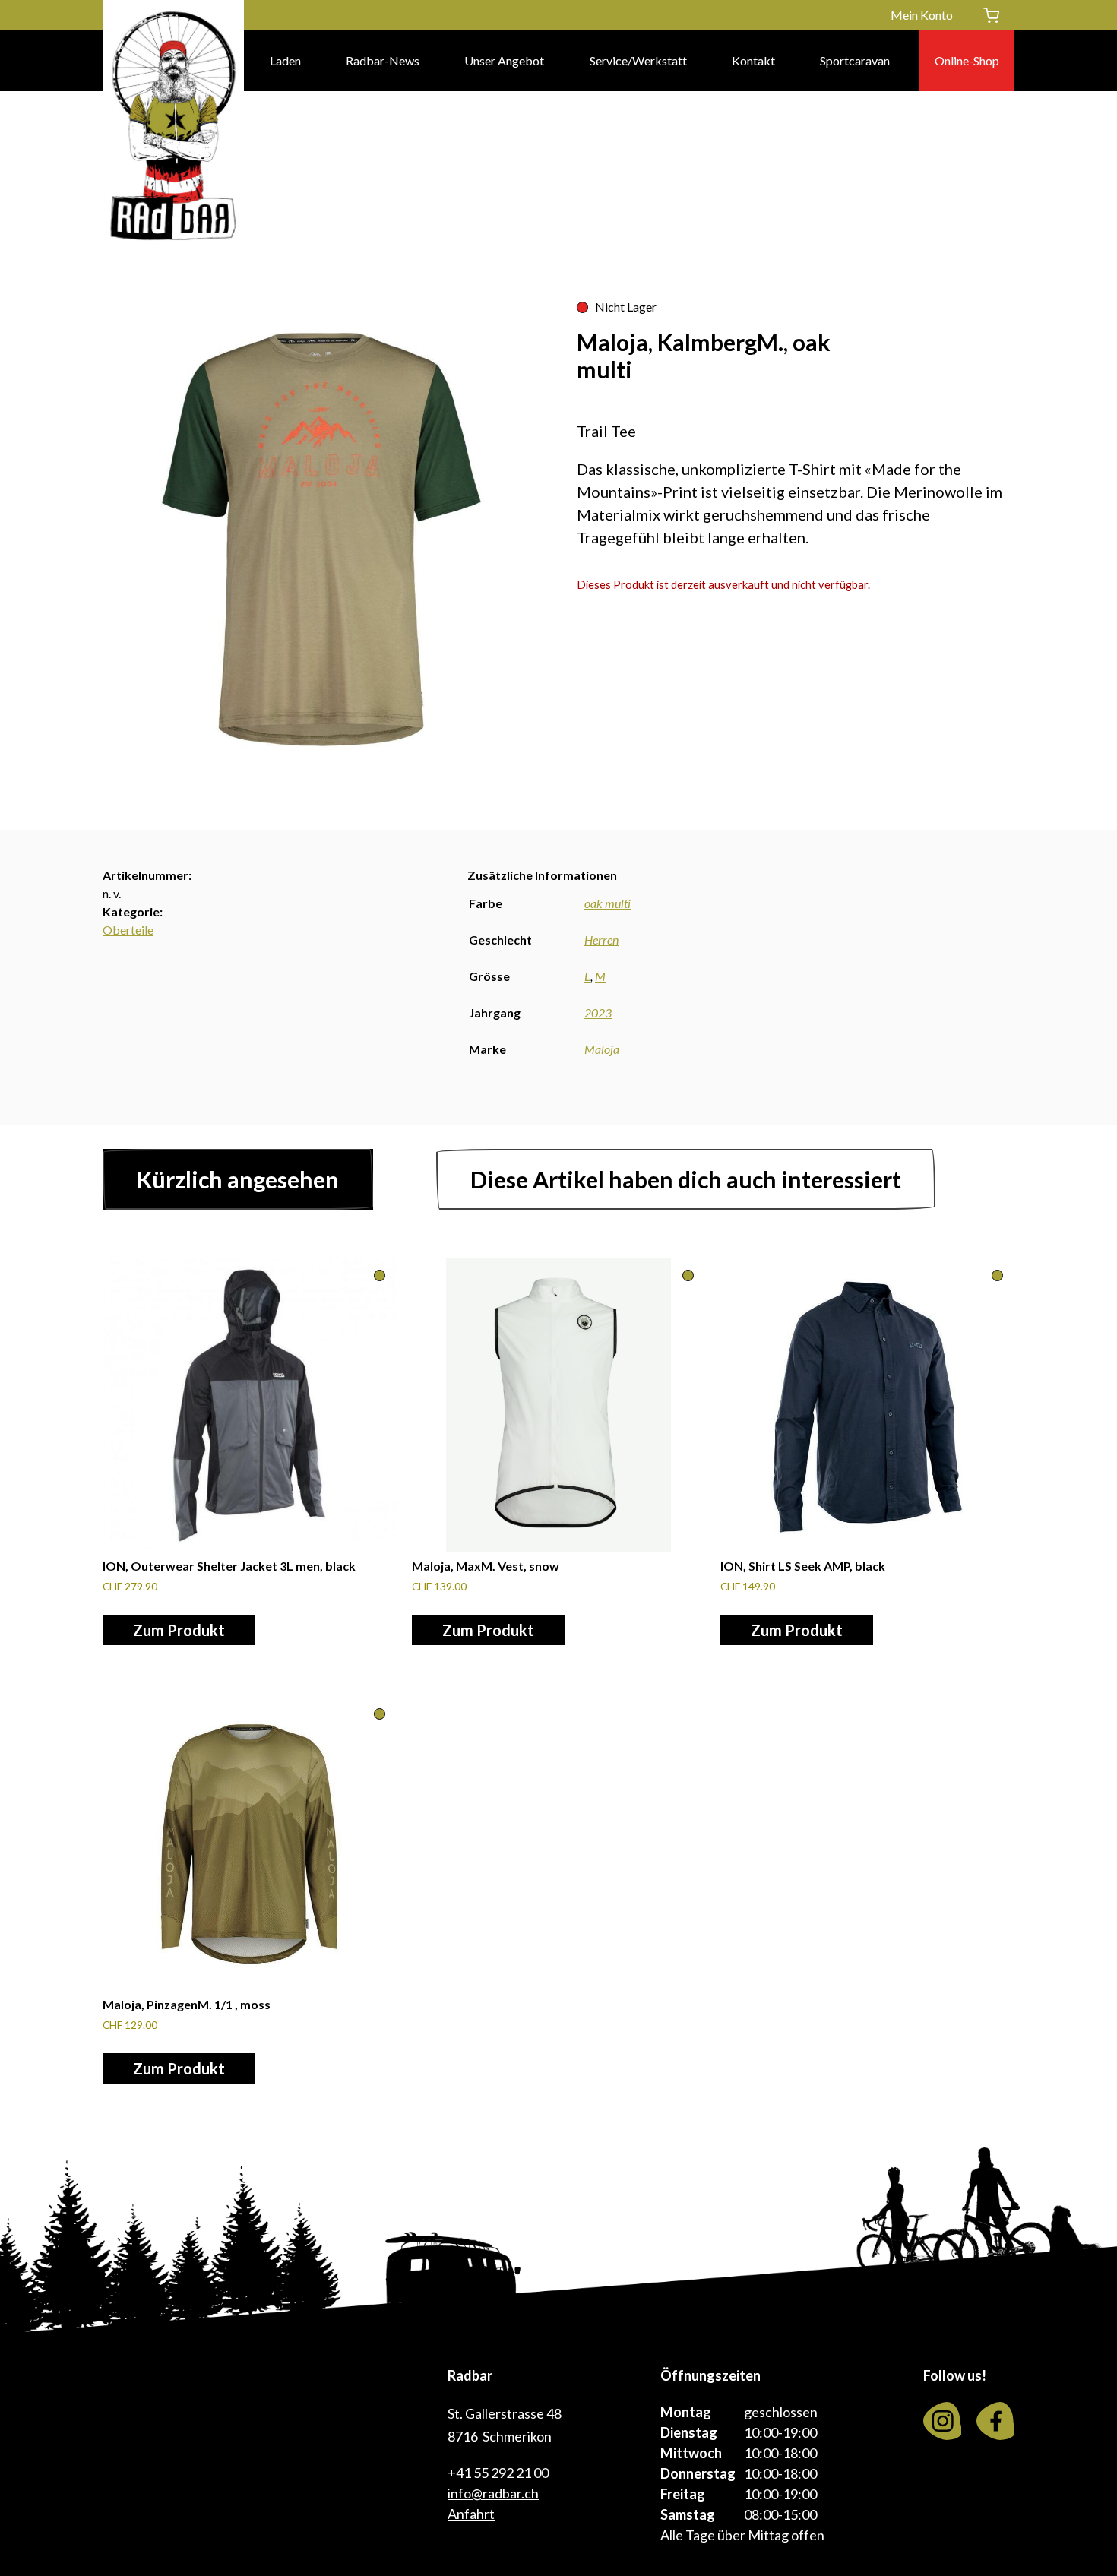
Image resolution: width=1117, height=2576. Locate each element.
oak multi (608, 903)
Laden (285, 60)
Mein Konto (922, 15)
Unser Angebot (504, 60)
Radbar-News (383, 60)
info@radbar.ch (493, 2493)
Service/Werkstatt (638, 60)
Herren (601, 940)
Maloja (602, 1049)
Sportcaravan (855, 60)
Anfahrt (471, 2514)
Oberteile (128, 930)
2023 (598, 1013)
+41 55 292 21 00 (498, 2473)
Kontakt (753, 60)
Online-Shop (967, 60)
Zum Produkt (179, 1630)
